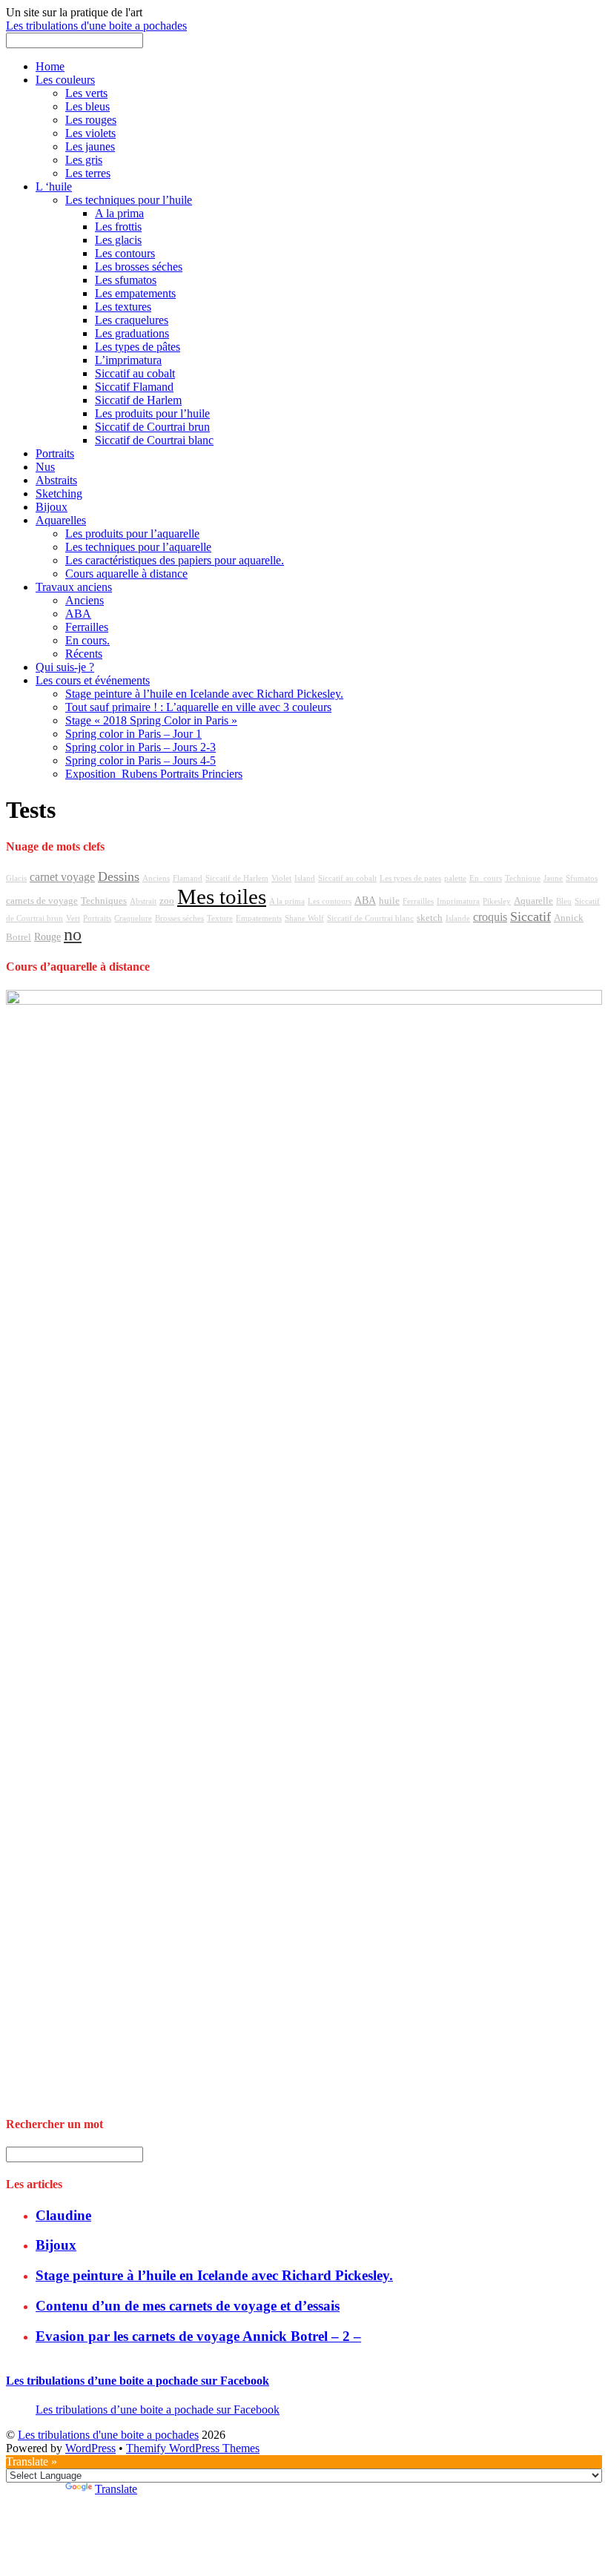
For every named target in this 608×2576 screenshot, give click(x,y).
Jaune (553, 878)
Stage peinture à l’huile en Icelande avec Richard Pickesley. (204, 694)
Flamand (188, 878)
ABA (78, 614)
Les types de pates (410, 878)
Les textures (123, 307)
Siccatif (531, 917)
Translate (116, 2489)
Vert (73, 918)
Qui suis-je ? (65, 667)
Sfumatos (582, 878)
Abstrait (143, 901)
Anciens (85, 600)
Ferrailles (87, 627)
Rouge (47, 937)
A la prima (119, 213)
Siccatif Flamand (134, 387)
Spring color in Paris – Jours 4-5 (141, 760)
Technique (523, 878)
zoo (167, 901)
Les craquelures (132, 320)
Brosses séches (179, 918)
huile (389, 901)
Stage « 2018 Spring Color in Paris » (151, 720)
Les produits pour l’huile (152, 413)
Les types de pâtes (138, 347)
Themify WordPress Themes (193, 2448)
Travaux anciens (74, 587)
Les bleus (87, 106)
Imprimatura (458, 901)
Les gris (84, 160)
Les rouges (91, 120)
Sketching (59, 493)
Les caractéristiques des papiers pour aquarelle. (175, 560)
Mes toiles (222, 896)
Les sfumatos (126, 280)
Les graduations (132, 333)
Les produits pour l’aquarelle (132, 534)
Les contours (125, 253)
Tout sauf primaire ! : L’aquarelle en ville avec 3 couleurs (198, 707)
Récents (84, 654)
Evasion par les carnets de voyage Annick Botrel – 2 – (198, 2336)
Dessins (119, 876)
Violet (281, 878)
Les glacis (118, 240)
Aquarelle (533, 901)
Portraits (55, 453)
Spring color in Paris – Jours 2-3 (141, 747)
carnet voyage (62, 877)
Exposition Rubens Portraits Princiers (154, 774)
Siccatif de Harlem (138, 400)
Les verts (86, 93)
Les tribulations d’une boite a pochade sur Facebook (138, 2381)
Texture (220, 918)
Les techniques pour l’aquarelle (138, 547)
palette (455, 878)
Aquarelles (61, 520)
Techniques (104, 901)
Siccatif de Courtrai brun (152, 427)
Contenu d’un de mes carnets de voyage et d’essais (188, 2306)
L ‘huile (54, 186)
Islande (458, 918)
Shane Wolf (304, 918)
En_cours (486, 878)
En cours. (87, 640)
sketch (430, 918)
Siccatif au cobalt (135, 373)
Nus (45, 467)
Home (50, 66)
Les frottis (118, 227)
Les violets (90, 133)
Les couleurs (65, 80)
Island (305, 878)
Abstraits (56, 480)
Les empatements (135, 293)
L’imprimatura (128, 360)
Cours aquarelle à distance (126, 574)
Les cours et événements (93, 680)
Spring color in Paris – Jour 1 (133, 734)
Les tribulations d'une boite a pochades (108, 2435)
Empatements (259, 918)
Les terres (88, 173)
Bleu (564, 901)
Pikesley (497, 901)
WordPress (90, 2448)
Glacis (16, 878)
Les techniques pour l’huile (129, 200)
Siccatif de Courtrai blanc (154, 440)
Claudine (63, 2215)
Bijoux (52, 507)
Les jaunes (90, 146)
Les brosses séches (139, 267)
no (73, 934)
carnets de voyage (42, 901)
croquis (490, 917)
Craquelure (133, 918)
